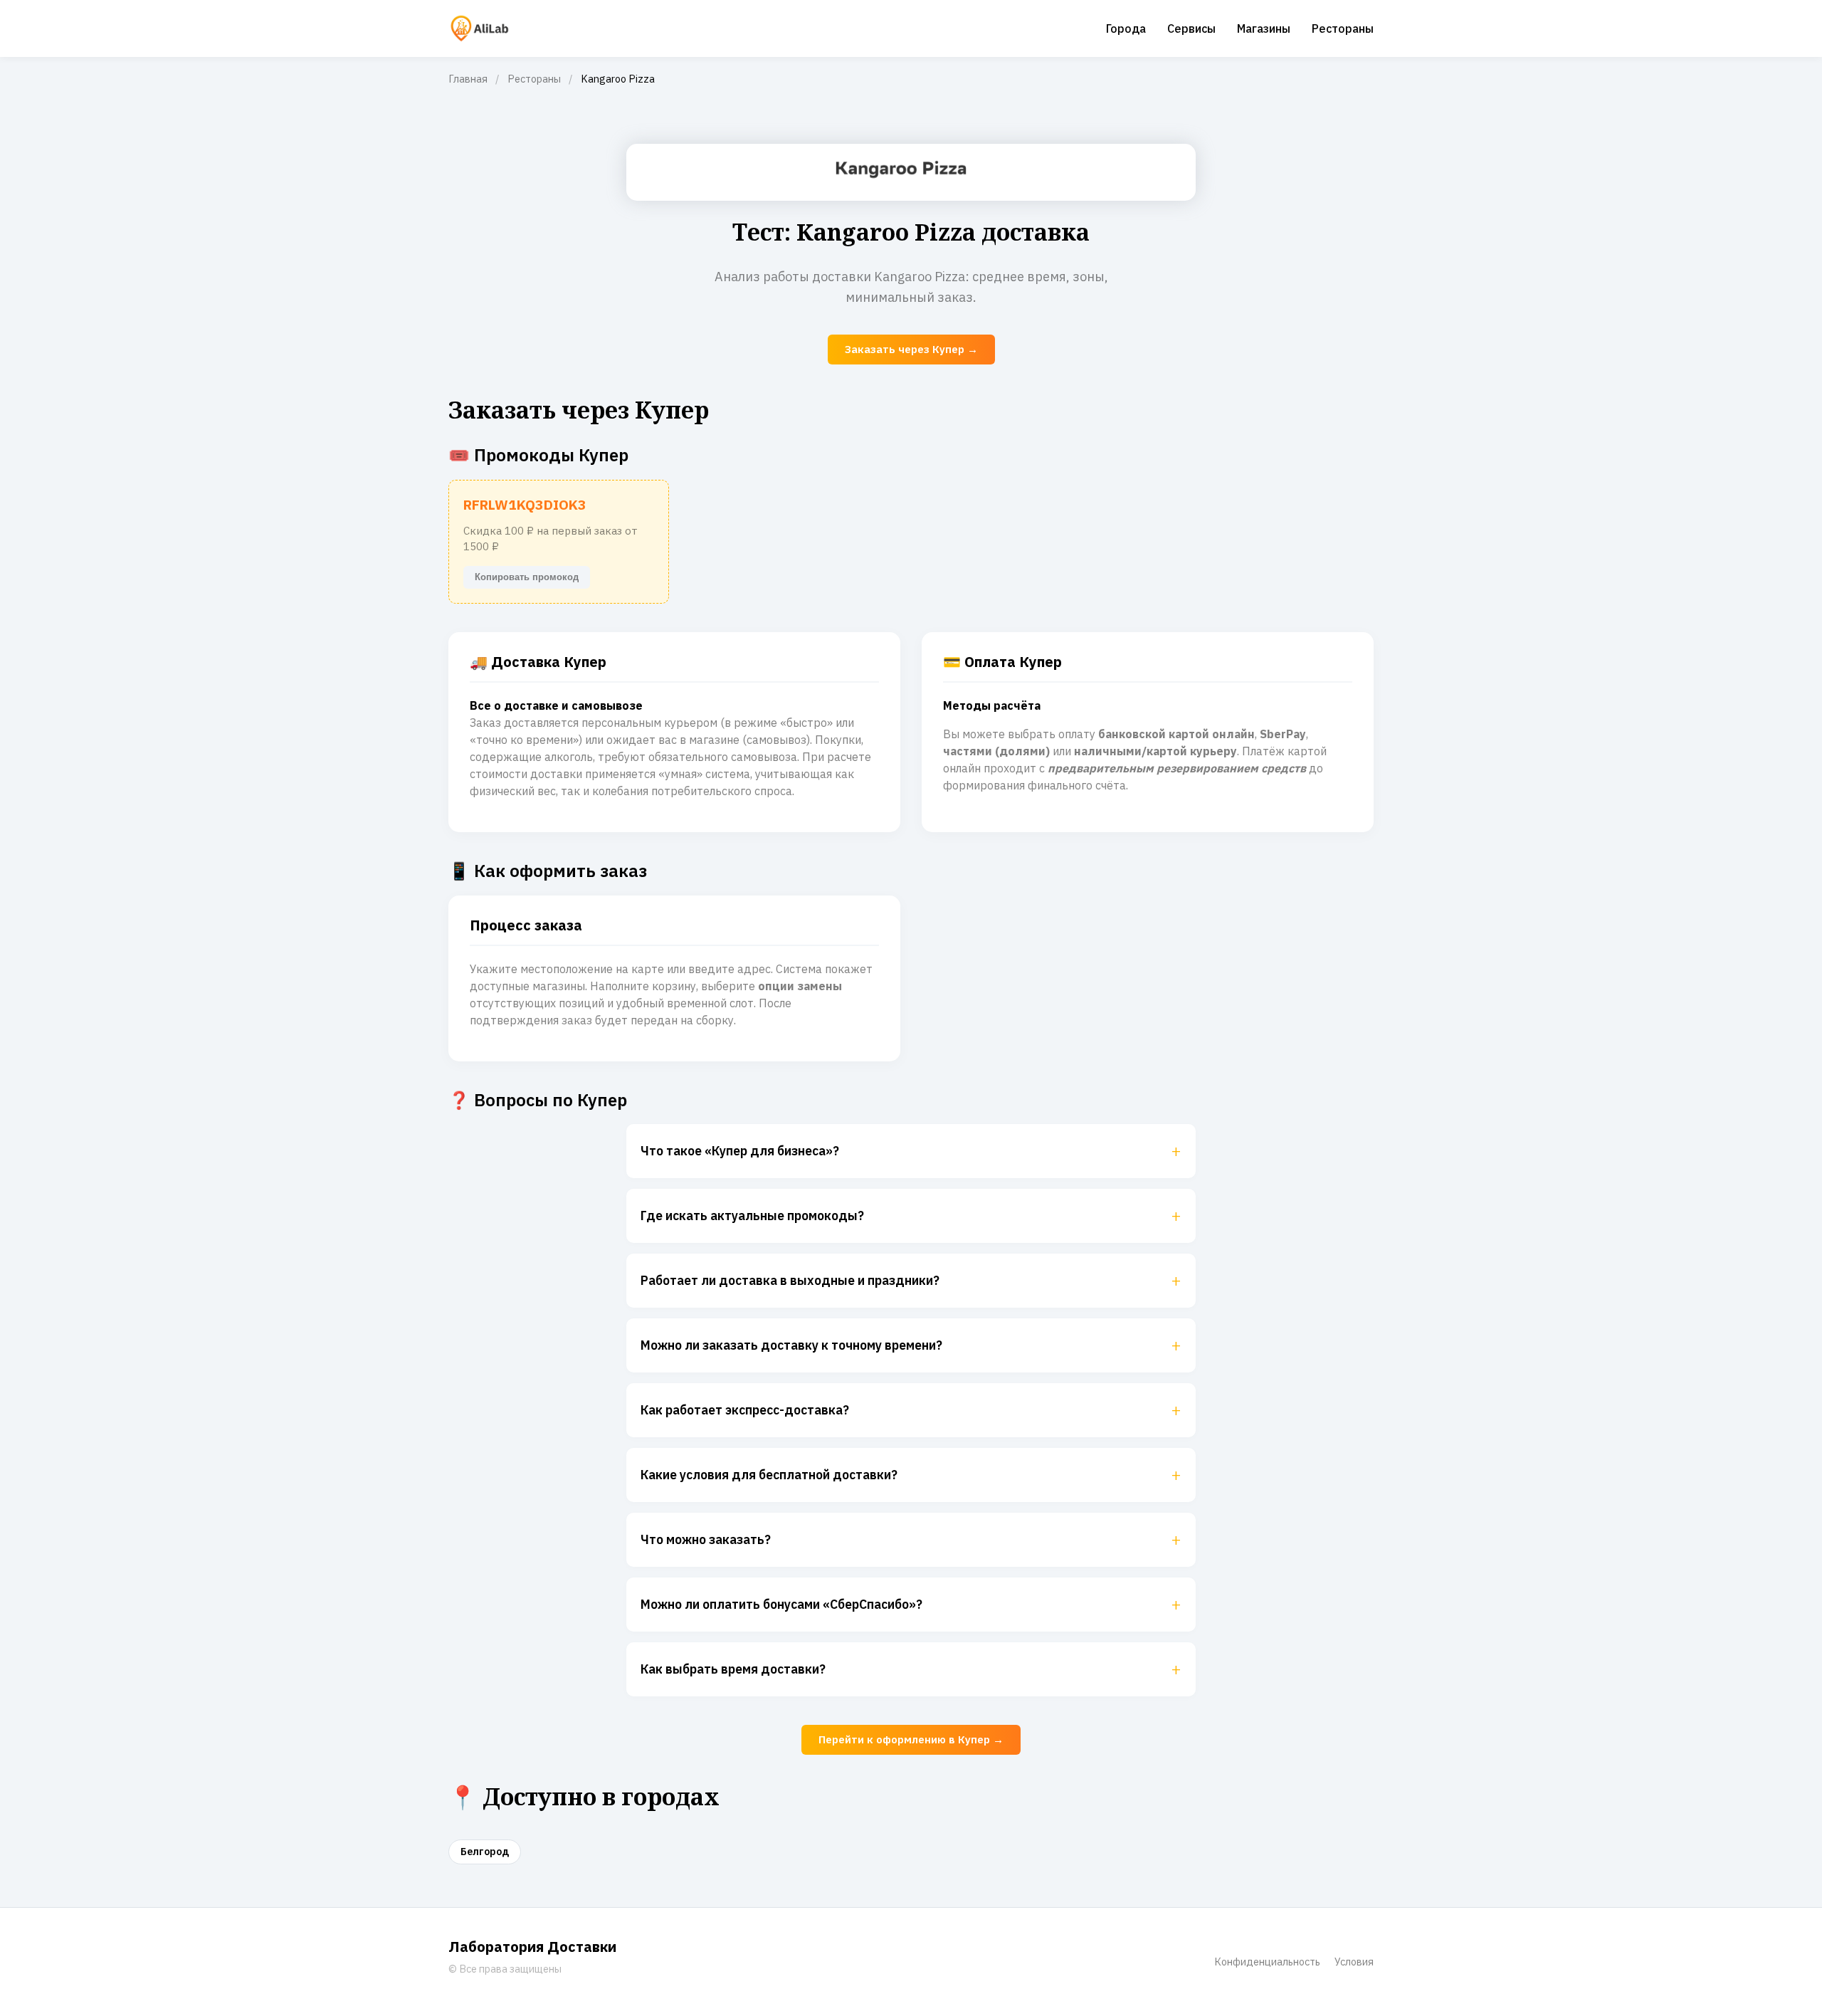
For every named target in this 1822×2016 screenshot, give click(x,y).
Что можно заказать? (911, 1540)
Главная (468, 79)
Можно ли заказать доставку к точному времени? (911, 1345)
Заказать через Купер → (911, 349)
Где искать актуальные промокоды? (911, 1216)
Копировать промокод (527, 577)
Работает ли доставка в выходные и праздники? (911, 1281)
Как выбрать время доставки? (911, 1669)
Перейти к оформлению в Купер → (911, 1739)
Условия (1354, 1962)
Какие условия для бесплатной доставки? (911, 1475)
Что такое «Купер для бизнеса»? (911, 1151)
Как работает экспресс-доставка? (911, 1410)
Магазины (1264, 28)
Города (1126, 28)
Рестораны (1343, 28)
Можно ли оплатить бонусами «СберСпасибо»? (911, 1605)
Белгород (485, 1852)
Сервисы (1191, 28)
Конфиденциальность (1267, 1962)
